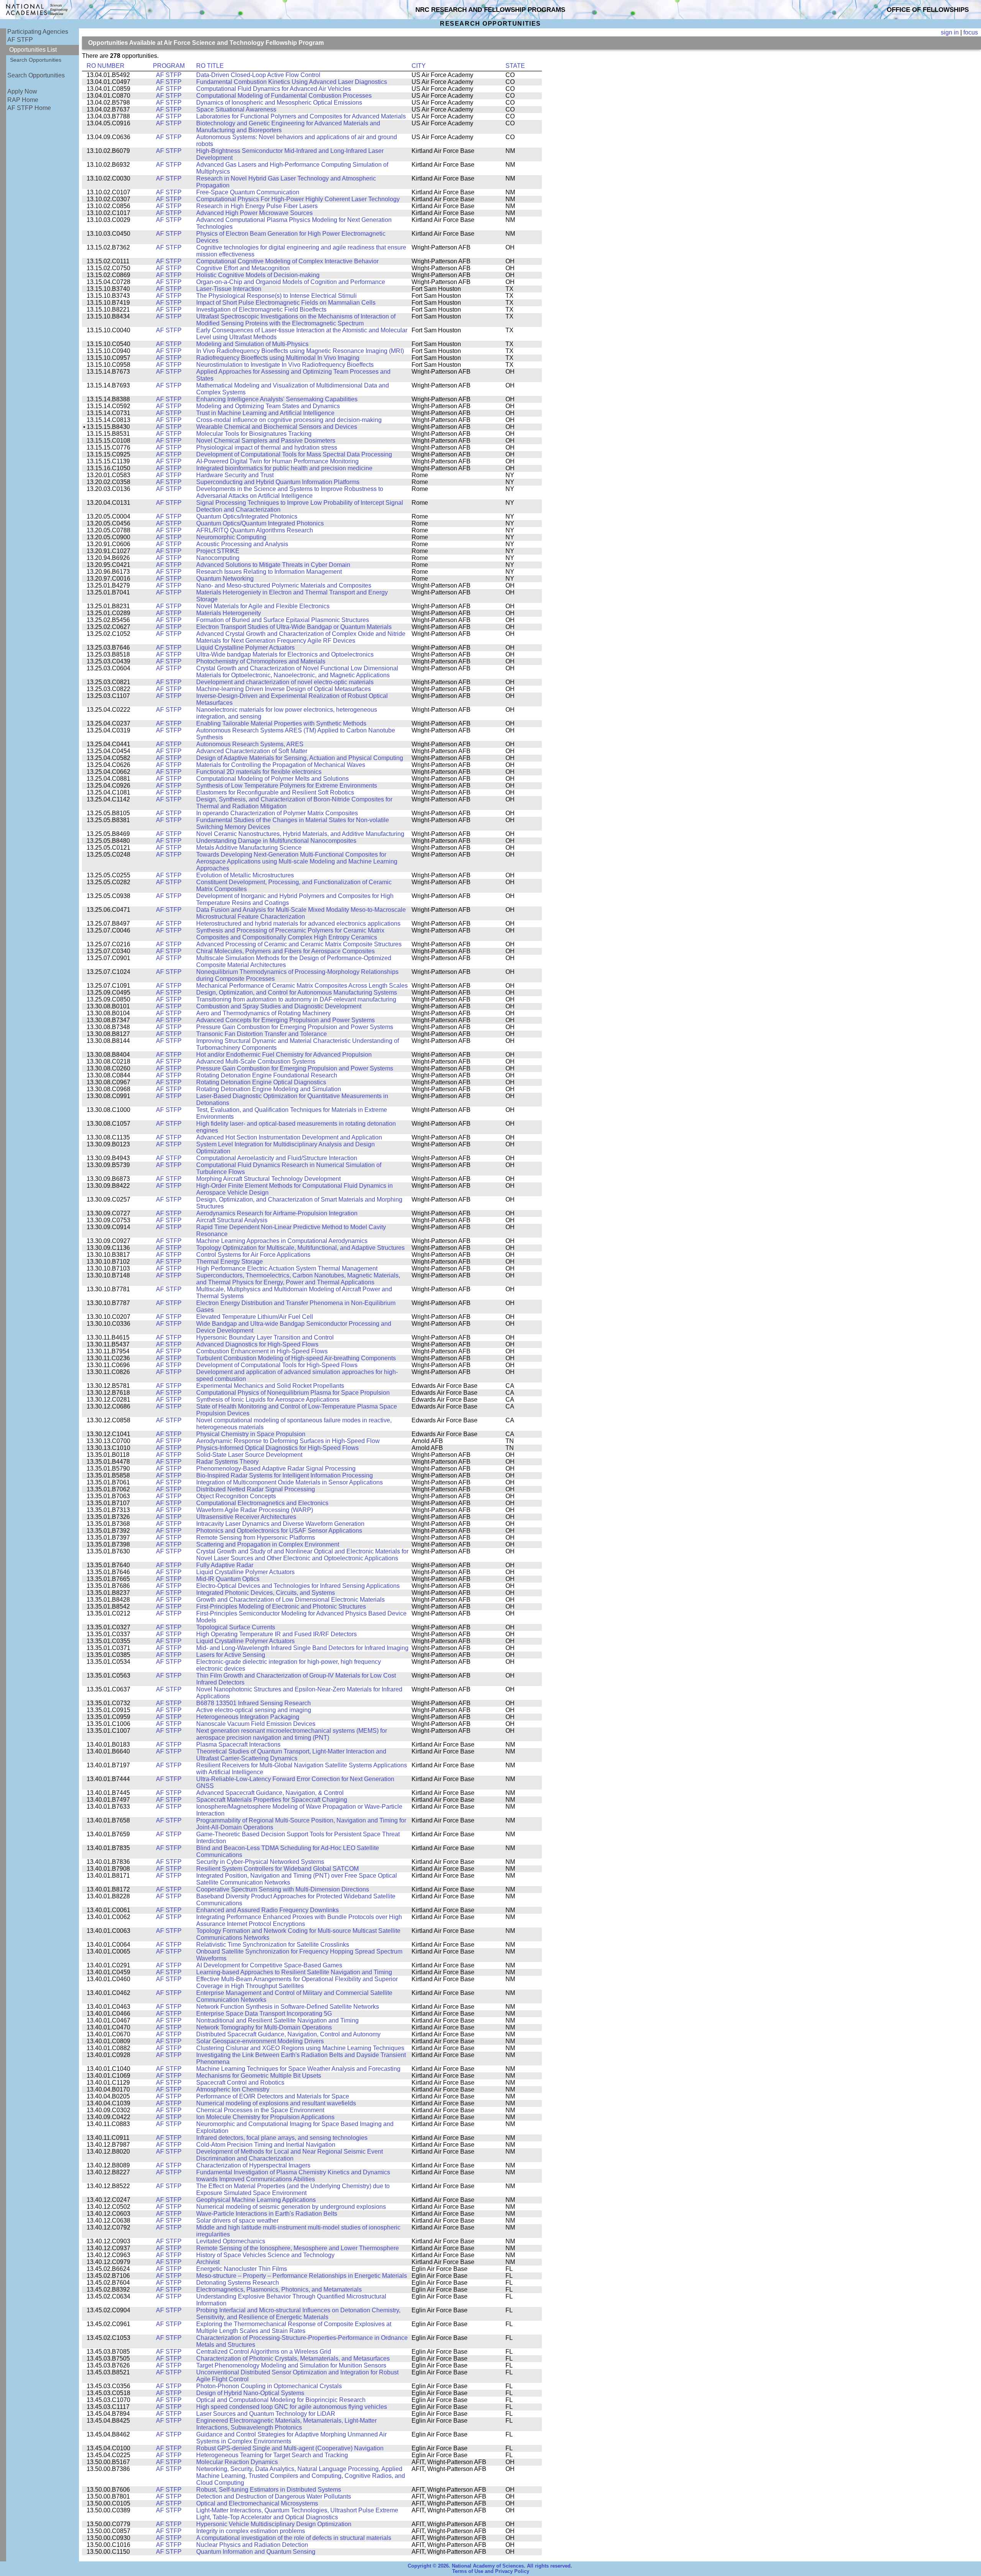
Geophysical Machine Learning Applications (256, 2200)
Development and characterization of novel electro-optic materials (285, 682)
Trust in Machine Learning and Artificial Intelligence (265, 413)
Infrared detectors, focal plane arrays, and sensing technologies (282, 2138)
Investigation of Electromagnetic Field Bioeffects (261, 309)
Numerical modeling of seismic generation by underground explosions (291, 2207)
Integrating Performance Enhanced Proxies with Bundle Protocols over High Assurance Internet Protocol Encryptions (299, 1920)
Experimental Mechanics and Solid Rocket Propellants (270, 1386)
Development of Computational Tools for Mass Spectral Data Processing (294, 454)
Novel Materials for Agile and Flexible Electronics (263, 606)
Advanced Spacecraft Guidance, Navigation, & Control (270, 1793)
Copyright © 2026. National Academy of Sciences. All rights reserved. (490, 2566)
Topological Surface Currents (236, 1627)
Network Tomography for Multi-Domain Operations (264, 2027)
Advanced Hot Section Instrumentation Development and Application (289, 1137)
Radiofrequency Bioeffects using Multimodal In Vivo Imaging (278, 358)
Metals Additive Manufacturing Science (249, 848)
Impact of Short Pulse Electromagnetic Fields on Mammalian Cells (286, 303)
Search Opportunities (36, 60)
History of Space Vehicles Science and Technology (265, 2255)
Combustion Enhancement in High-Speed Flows (262, 1351)
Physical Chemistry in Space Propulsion (251, 1434)
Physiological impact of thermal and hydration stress (267, 447)
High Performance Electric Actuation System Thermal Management (287, 1268)
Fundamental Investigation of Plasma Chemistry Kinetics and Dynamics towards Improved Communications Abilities (293, 2176)
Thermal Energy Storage (230, 1262)
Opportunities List (33, 50)
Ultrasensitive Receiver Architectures (246, 1517)
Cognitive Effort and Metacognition (243, 268)
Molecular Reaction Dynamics (237, 2462)
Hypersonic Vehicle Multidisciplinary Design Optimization (274, 2524)
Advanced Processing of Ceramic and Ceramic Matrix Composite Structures (299, 944)
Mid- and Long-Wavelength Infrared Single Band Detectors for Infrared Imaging (302, 1648)
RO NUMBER (106, 66)
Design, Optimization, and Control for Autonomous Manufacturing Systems (297, 992)
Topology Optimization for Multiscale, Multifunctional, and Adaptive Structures (300, 1248)
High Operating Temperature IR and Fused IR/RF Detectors (276, 1634)
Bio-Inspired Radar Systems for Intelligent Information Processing (285, 1475)
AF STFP (20, 40)
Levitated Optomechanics (231, 2241)
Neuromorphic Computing (231, 537)
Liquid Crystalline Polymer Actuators (245, 648)
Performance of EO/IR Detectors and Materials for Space (273, 2096)
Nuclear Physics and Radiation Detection (252, 2545)
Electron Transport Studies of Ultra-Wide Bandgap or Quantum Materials (294, 627)
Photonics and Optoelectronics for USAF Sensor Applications (279, 1531)
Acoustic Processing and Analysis (242, 544)
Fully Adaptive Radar (225, 1565)
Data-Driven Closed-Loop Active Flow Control (258, 75)
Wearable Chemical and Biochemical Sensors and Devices (277, 427)
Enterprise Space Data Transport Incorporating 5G (264, 2014)
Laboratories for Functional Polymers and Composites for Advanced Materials (301, 116)
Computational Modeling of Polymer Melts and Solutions (272, 779)
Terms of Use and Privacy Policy (491, 2571)
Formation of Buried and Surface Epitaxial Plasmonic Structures (283, 620)
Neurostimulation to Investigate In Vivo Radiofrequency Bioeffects (285, 365)
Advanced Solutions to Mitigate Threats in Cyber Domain (273, 565)
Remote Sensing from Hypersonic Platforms (256, 1538)
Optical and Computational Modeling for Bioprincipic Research (281, 2400)
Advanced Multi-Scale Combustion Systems (256, 1061)
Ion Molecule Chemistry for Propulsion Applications (265, 2117)
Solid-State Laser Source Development (249, 1455)
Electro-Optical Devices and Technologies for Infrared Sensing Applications (298, 1586)
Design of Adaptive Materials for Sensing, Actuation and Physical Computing (300, 758)
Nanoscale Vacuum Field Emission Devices (256, 1724)
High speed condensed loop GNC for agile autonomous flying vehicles (292, 2407)
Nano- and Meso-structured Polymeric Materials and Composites (284, 585)
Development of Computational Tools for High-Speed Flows (277, 1365)
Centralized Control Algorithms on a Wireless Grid (264, 2352)
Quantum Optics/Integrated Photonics (247, 516)
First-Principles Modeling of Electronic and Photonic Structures (281, 1607)
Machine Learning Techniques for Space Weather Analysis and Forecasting (298, 2069)
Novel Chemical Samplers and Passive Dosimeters (266, 441)
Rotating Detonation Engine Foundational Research (267, 1075)
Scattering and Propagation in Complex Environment (268, 1544)
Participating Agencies (38, 32)
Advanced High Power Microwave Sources (254, 213)
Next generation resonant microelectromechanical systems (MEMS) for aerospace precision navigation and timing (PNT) (292, 1734)
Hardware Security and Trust (235, 475)
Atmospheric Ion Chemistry (233, 2089)
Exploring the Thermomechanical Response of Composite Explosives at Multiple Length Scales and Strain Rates (294, 2327)
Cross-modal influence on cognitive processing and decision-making (289, 420)
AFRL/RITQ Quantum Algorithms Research (255, 530)
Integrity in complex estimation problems (251, 2531)
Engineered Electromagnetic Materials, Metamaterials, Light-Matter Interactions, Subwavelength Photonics (286, 2424)
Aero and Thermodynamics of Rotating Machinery (263, 1013)
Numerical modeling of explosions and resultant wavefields (276, 2103)
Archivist (208, 2262)
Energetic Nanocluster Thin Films (242, 2269)
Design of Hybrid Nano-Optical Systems (250, 2393)
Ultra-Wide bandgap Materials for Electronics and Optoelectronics (285, 654)
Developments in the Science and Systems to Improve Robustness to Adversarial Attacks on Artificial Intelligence (290, 492)
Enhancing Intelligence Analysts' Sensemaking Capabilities (277, 399)
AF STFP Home (29, 108)
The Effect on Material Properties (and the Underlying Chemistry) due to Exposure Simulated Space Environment (293, 2189)
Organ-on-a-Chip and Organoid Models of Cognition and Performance (291, 282)
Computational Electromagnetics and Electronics (262, 1503)
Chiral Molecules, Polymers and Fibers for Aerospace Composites (285, 951)
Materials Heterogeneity (229, 613)
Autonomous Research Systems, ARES (250, 744)
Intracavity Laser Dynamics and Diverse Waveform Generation (280, 1524)
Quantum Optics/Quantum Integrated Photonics (260, 523)
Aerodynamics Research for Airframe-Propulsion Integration (277, 1213)
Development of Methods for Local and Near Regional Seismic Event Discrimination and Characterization (290, 2155)
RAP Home (23, 100)
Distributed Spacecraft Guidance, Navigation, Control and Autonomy (288, 2034)
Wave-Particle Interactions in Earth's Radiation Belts (267, 2214)
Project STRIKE (218, 551)
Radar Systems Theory (227, 1462)
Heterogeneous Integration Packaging (248, 1717)
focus (971, 32)
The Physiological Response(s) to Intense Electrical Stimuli (276, 296)
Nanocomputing (218, 558)
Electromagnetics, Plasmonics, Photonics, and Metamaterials (279, 2290)
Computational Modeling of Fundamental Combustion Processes (284, 96)
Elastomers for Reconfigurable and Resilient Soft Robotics (275, 792)
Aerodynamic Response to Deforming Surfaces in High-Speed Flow (288, 1441)
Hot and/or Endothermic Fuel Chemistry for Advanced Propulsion (284, 1055)
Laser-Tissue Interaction (229, 289)
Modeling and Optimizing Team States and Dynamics (268, 406)
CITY (419, 66)
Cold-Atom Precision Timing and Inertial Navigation (266, 2145)
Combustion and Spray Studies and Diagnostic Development (279, 1006)
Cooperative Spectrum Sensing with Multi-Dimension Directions (283, 1889)
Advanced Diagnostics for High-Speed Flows (257, 1344)
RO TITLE (210, 66)
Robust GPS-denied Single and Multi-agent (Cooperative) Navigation (290, 2448)
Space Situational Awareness (236, 109)
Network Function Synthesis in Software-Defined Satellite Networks (288, 2007)
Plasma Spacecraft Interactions (238, 1744)
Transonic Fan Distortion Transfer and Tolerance (262, 1034)
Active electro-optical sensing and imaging (254, 1710)
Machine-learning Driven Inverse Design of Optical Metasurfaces (284, 689)
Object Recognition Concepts (236, 1496)
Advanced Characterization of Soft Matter (252, 751)
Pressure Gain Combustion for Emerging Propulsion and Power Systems (295, 1027)
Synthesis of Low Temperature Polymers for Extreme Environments (287, 786)
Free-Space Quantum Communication (248, 192)
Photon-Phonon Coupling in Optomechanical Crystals (269, 2386)
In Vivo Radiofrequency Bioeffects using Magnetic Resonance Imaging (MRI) (300, 351)
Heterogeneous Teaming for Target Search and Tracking (272, 2455)
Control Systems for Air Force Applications (253, 1255)
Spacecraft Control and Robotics (240, 2083)
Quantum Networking (225, 579)
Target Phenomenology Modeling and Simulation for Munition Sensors (291, 2365)
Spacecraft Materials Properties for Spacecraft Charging (272, 1800)
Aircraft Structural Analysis (232, 1220)
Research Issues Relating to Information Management (269, 572)
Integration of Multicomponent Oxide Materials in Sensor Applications (290, 1482)
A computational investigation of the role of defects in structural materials (294, 2538)
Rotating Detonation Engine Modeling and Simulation (269, 1089)
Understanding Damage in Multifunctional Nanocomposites (276, 841)
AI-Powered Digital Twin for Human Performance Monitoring (277, 461)
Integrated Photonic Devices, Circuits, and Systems (266, 1593)
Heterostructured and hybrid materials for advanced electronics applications (298, 924)
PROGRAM (169, 66)
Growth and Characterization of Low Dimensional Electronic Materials (290, 1600)
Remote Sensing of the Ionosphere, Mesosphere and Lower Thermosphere (298, 2248)
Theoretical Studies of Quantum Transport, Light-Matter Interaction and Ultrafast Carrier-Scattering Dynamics (291, 1755)
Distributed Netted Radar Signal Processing (256, 1489)
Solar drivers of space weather (237, 2221)
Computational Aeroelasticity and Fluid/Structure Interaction (277, 1158)
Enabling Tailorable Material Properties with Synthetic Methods (281, 723)
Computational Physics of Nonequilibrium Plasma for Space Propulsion (293, 1393)
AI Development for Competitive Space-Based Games (269, 1965)
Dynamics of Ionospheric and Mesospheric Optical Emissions (279, 103)
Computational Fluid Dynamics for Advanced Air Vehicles (274, 89)
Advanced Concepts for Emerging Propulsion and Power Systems (285, 1020)
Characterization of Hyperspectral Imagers (253, 2165)
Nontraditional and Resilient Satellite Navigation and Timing (277, 2020)
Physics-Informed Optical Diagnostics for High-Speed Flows (277, 1448)
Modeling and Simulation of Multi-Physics (252, 344)
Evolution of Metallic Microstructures (245, 875)
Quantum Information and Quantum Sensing (256, 2552)
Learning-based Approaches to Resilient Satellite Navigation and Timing (294, 1972)
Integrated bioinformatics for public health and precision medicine (284, 468)
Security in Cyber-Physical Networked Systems (260, 1862)
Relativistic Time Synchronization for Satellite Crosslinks (273, 1945)
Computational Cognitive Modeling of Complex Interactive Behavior (287, 261)
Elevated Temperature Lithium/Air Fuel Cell (255, 1317)
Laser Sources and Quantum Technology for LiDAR (266, 2414)
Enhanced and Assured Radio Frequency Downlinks (267, 1910)
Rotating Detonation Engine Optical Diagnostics (261, 1082)
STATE (515, 66)
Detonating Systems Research (238, 2283)
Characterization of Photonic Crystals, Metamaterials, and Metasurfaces (293, 2358)
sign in (950, 32)
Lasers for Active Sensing (231, 1655)
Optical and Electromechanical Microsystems (257, 2503)
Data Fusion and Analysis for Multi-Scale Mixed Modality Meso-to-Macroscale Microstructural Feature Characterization (301, 913)
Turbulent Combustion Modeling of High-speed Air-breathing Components (296, 1358)
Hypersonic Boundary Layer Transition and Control (265, 1337)
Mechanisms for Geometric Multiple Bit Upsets (259, 2076)
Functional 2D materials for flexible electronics (259, 772)
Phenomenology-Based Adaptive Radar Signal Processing (276, 1469)
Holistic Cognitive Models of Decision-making (258, 275)
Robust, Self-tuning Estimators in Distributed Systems (269, 2490)
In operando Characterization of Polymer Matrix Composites (277, 813)
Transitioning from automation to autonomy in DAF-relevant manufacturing (296, 999)
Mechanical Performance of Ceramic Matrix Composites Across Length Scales (302, 986)
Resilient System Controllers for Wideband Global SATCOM (277, 1869)
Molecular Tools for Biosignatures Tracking (254, 434)
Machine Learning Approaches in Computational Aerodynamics (282, 1241)
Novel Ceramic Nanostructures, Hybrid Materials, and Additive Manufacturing (300, 834)
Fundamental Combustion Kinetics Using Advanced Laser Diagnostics (292, 82)
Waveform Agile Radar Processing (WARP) (255, 1510)
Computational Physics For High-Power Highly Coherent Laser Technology (298, 199)
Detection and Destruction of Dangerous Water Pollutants (274, 2496)
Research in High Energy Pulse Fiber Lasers (257, 206)
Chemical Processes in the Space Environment (260, 2110)
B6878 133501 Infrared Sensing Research (253, 1703)
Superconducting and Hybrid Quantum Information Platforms (278, 482)
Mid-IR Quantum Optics (228, 1579)
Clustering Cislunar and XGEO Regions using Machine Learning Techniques (300, 2048)
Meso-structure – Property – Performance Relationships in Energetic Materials (302, 2276)
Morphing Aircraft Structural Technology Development (268, 1179)
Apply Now (22, 91)
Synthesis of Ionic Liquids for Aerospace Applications (268, 1400)
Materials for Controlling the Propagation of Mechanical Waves (281, 765)
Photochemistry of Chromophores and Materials (261, 661)
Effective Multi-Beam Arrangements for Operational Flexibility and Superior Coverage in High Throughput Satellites (297, 1982)
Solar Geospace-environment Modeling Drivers (260, 2041)
